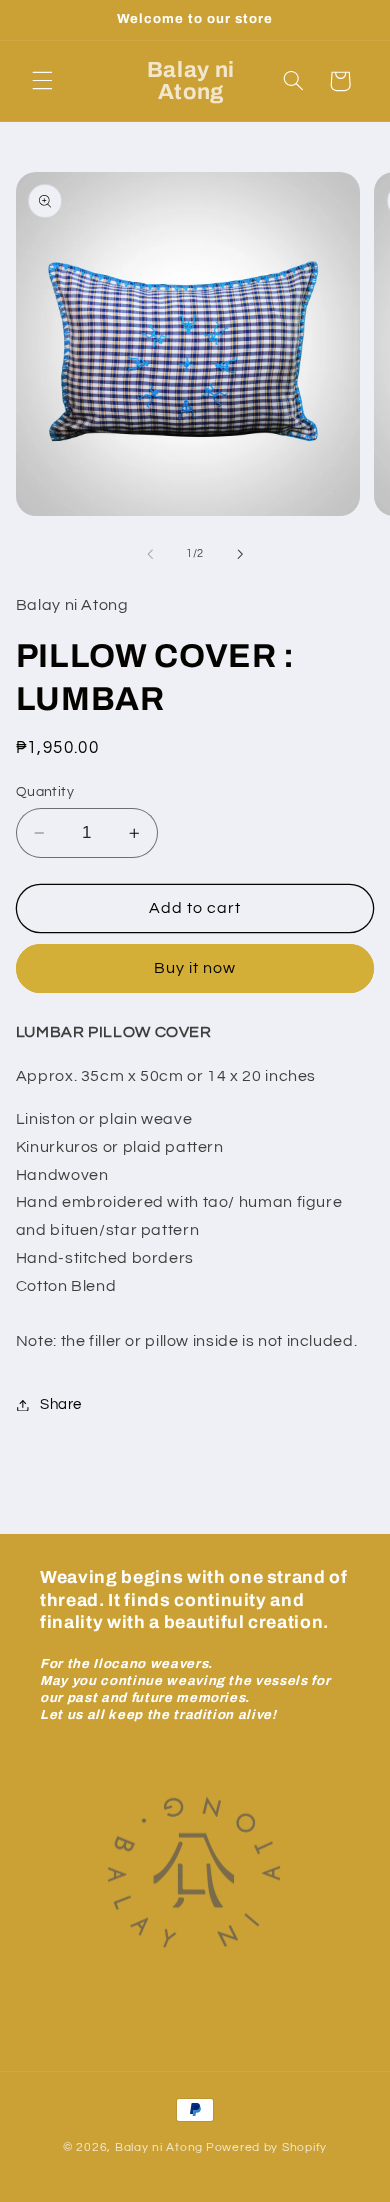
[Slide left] (150, 554)
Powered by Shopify (266, 2147)
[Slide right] (240, 554)
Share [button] (61, 1404)
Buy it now (195, 968)
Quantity (45, 792)
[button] (42, 81)
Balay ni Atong (159, 2147)
